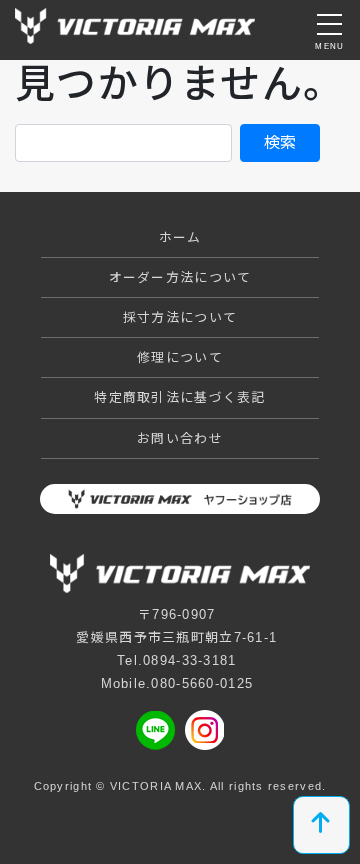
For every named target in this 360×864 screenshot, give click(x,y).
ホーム (180, 237)
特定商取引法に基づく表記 (179, 397)
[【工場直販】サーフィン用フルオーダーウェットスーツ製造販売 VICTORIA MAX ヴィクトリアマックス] (135, 23)
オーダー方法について (180, 277)
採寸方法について (180, 317)
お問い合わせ (180, 438)
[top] (321, 825)
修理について (180, 357)
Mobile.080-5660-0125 (177, 683)
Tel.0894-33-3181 (176, 660)
